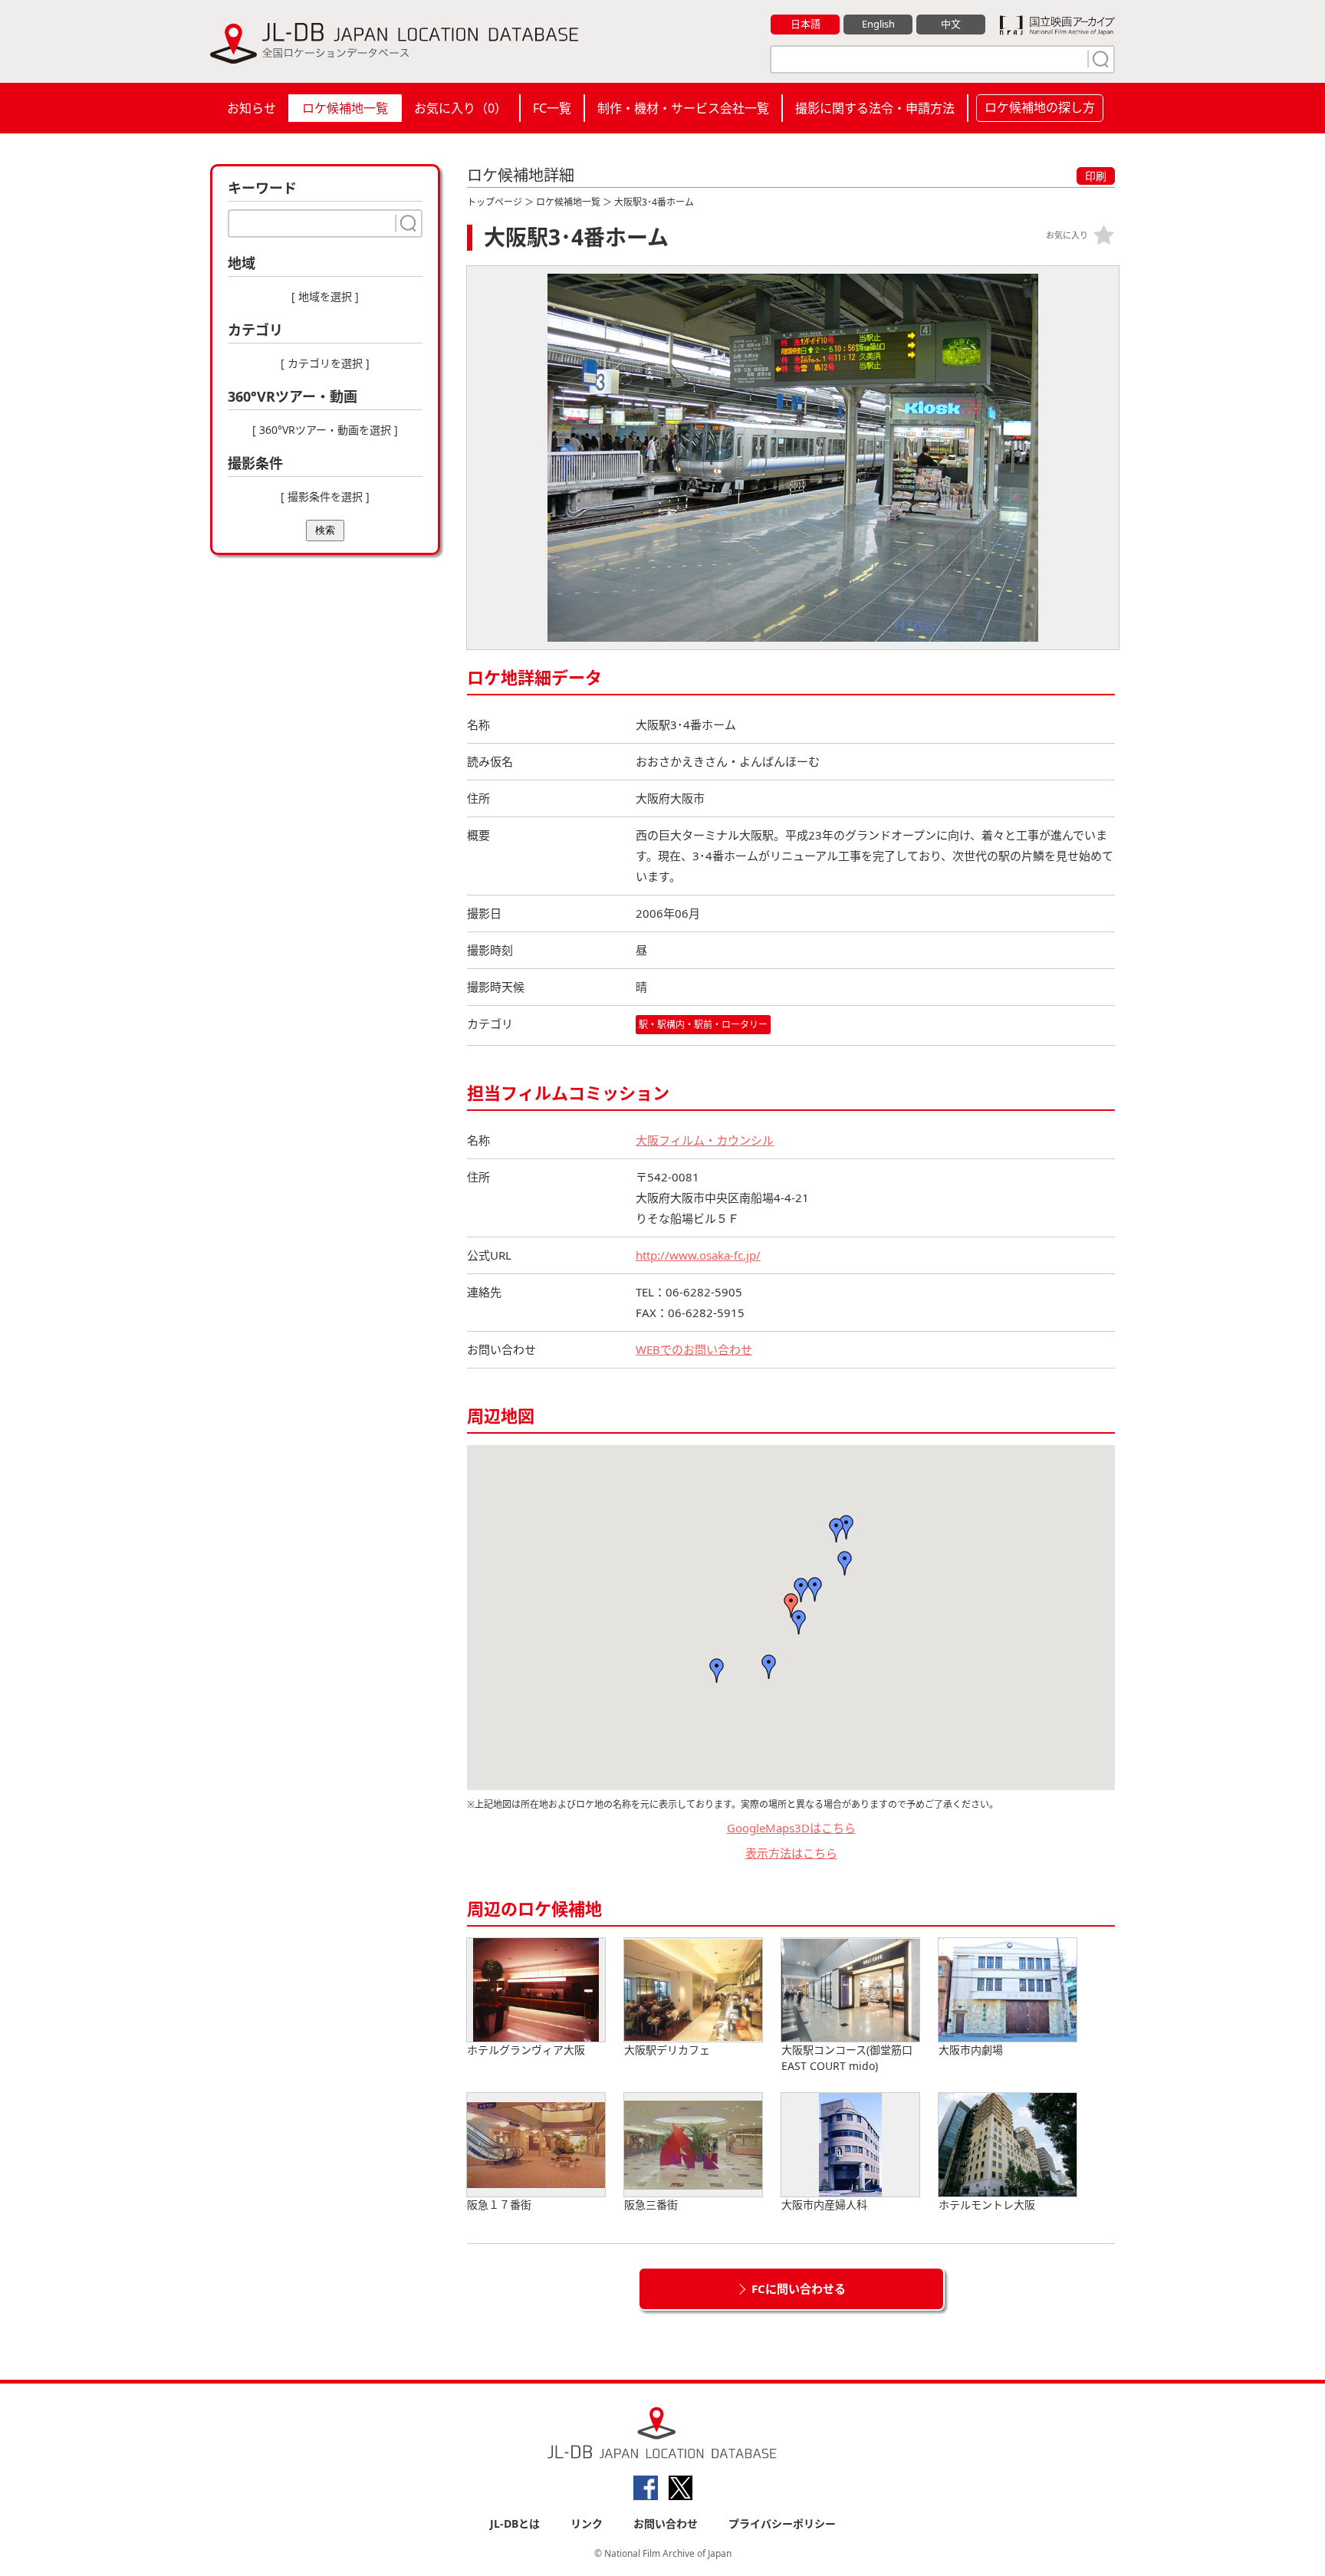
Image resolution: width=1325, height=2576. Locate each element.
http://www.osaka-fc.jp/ (698, 1255)
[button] (791, 1605)
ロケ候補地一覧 (345, 108)
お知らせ (252, 108)
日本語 (806, 24)
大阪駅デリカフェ (667, 2050)
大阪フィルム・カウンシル (705, 1140)
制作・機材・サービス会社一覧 (683, 108)
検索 (325, 530)
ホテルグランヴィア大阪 (526, 2050)
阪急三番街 (651, 2205)
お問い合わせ (666, 2523)
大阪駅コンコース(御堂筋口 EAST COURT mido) (847, 2058)
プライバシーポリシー (782, 2523)
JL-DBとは (515, 2523)
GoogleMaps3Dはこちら (791, 1828)
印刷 (1096, 176)
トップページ (495, 202)
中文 (951, 24)
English (878, 24)
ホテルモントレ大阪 (987, 2205)
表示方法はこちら (791, 1853)
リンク (587, 2523)
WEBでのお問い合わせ (694, 1349)
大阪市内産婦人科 (824, 2205)
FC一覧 (552, 108)
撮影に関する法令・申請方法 (875, 108)
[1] (1099, 59)
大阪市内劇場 (971, 2050)
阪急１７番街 (499, 2205)
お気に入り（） (460, 108)
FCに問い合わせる (799, 2288)
